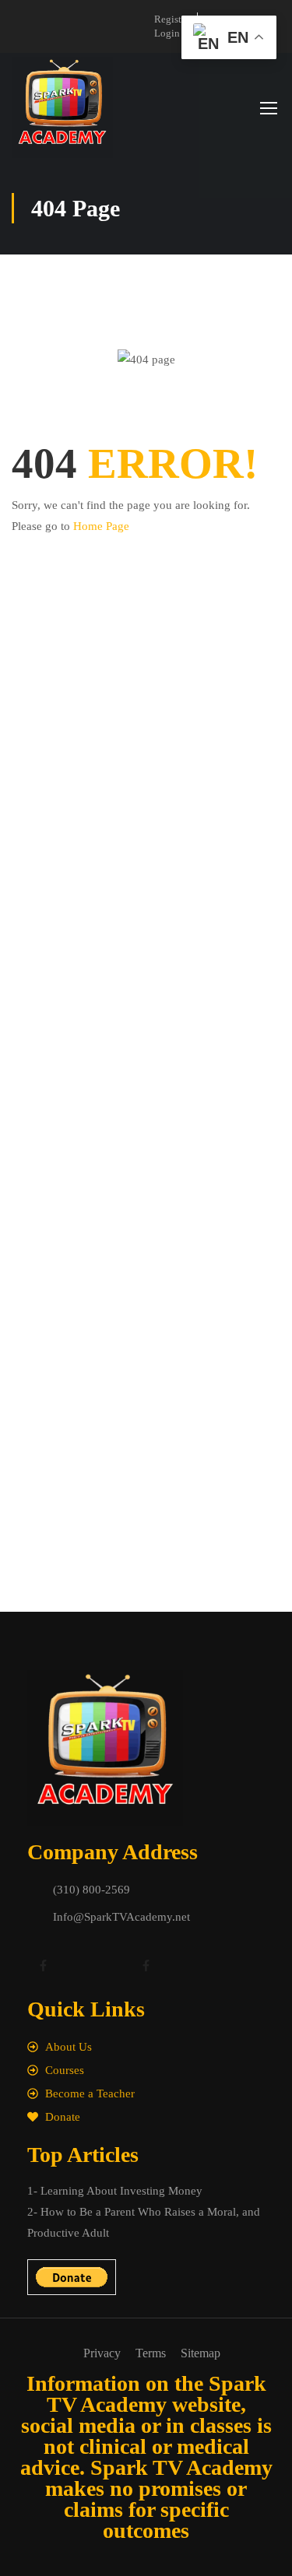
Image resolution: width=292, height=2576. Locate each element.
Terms (151, 2353)
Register (172, 19)
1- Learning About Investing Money (115, 2191)
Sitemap (201, 2353)
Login (167, 33)
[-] (62, 107)
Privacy (102, 2353)
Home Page (101, 526)
